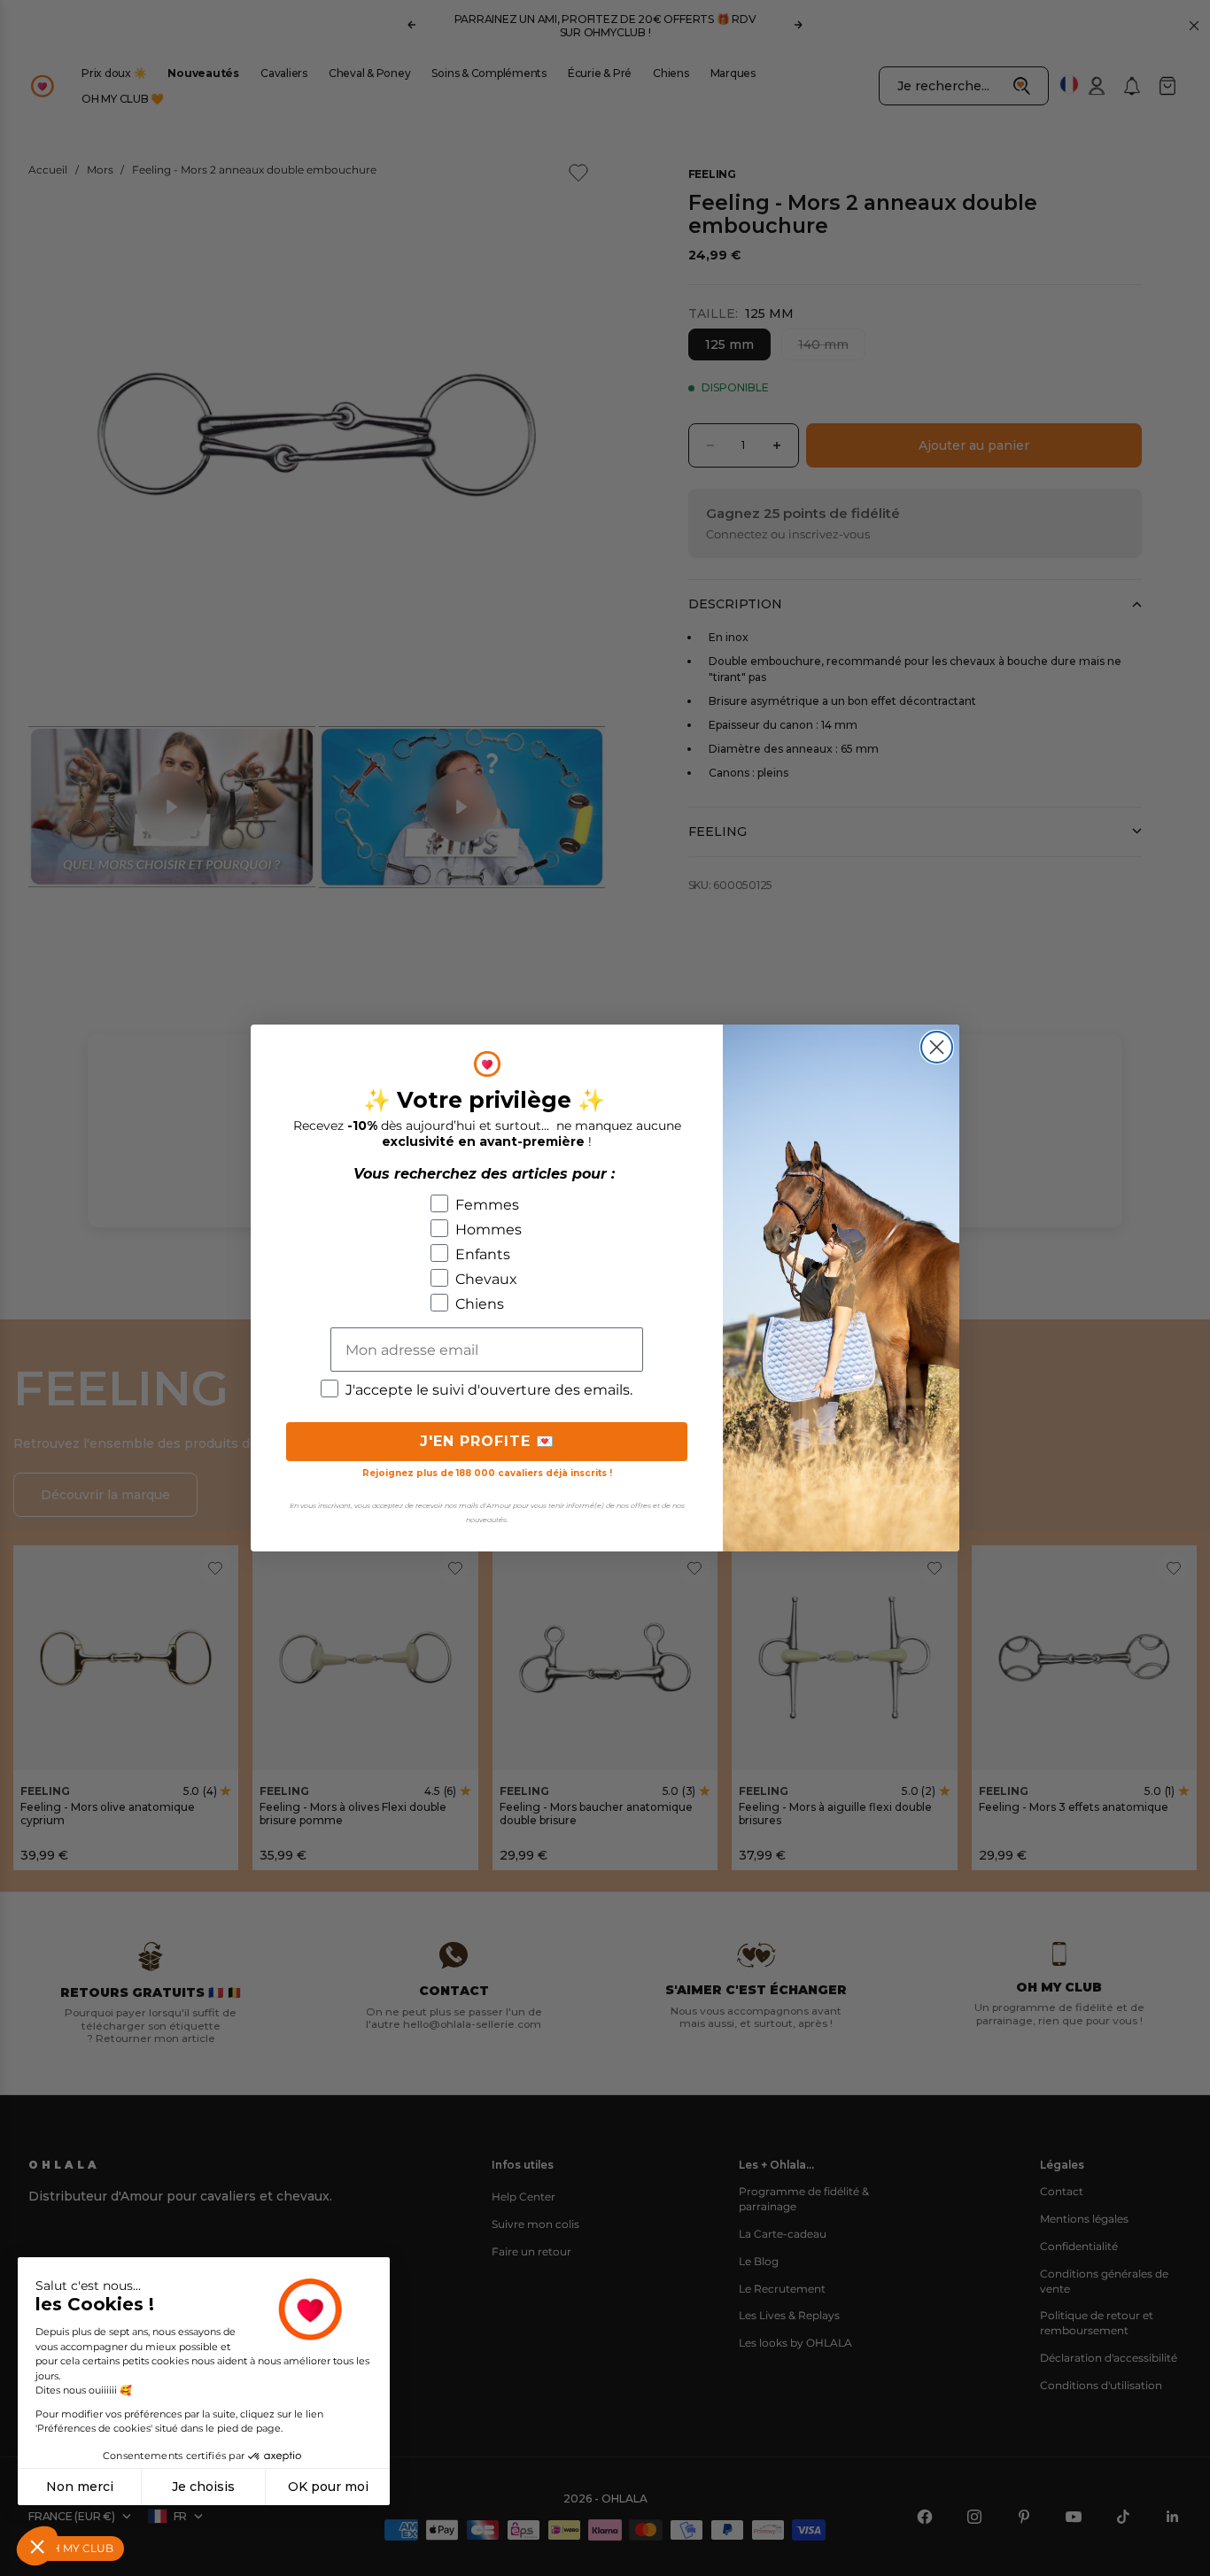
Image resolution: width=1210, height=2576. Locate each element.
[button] (37, 2546)
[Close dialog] (937, 1047)
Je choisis (203, 2487)
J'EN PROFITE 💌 (487, 1441)
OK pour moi (328, 2487)
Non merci (80, 2487)
